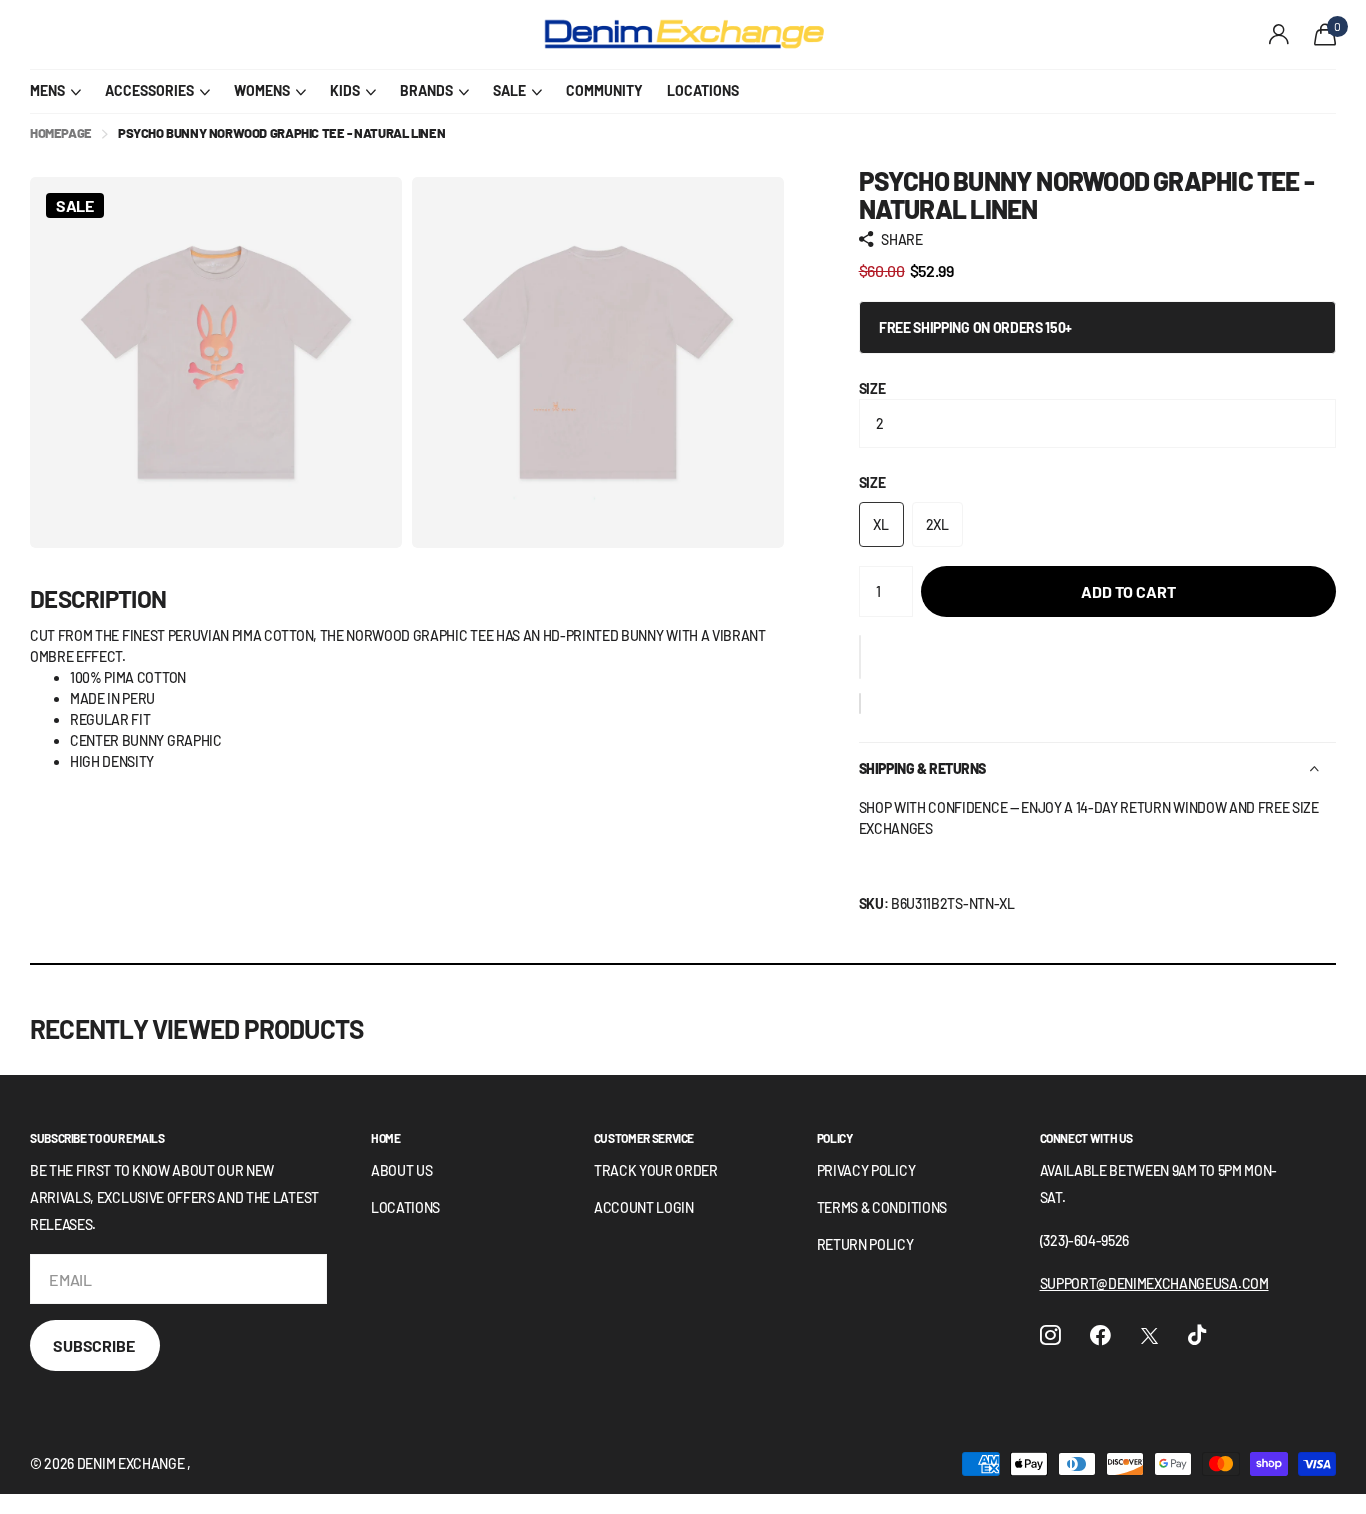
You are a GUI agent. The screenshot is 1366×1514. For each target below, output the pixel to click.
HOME (386, 1138)
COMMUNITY (604, 90)
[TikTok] (1197, 1335)
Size (872, 388)
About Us (401, 1170)
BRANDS (426, 90)
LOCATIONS (703, 90)
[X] (1149, 1336)
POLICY (835, 1138)
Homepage (61, 133)
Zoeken (390, 35)
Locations (405, 1207)
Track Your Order (656, 1170)
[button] (860, 657)
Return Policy (865, 1244)
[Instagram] (1050, 1335)
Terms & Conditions (882, 1207)
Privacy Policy (866, 1170)
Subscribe (95, 1345)
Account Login (644, 1207)
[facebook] (1100, 1335)
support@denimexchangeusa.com (1154, 1283)
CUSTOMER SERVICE (644, 1138)
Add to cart (1128, 591)
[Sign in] (1279, 34)
